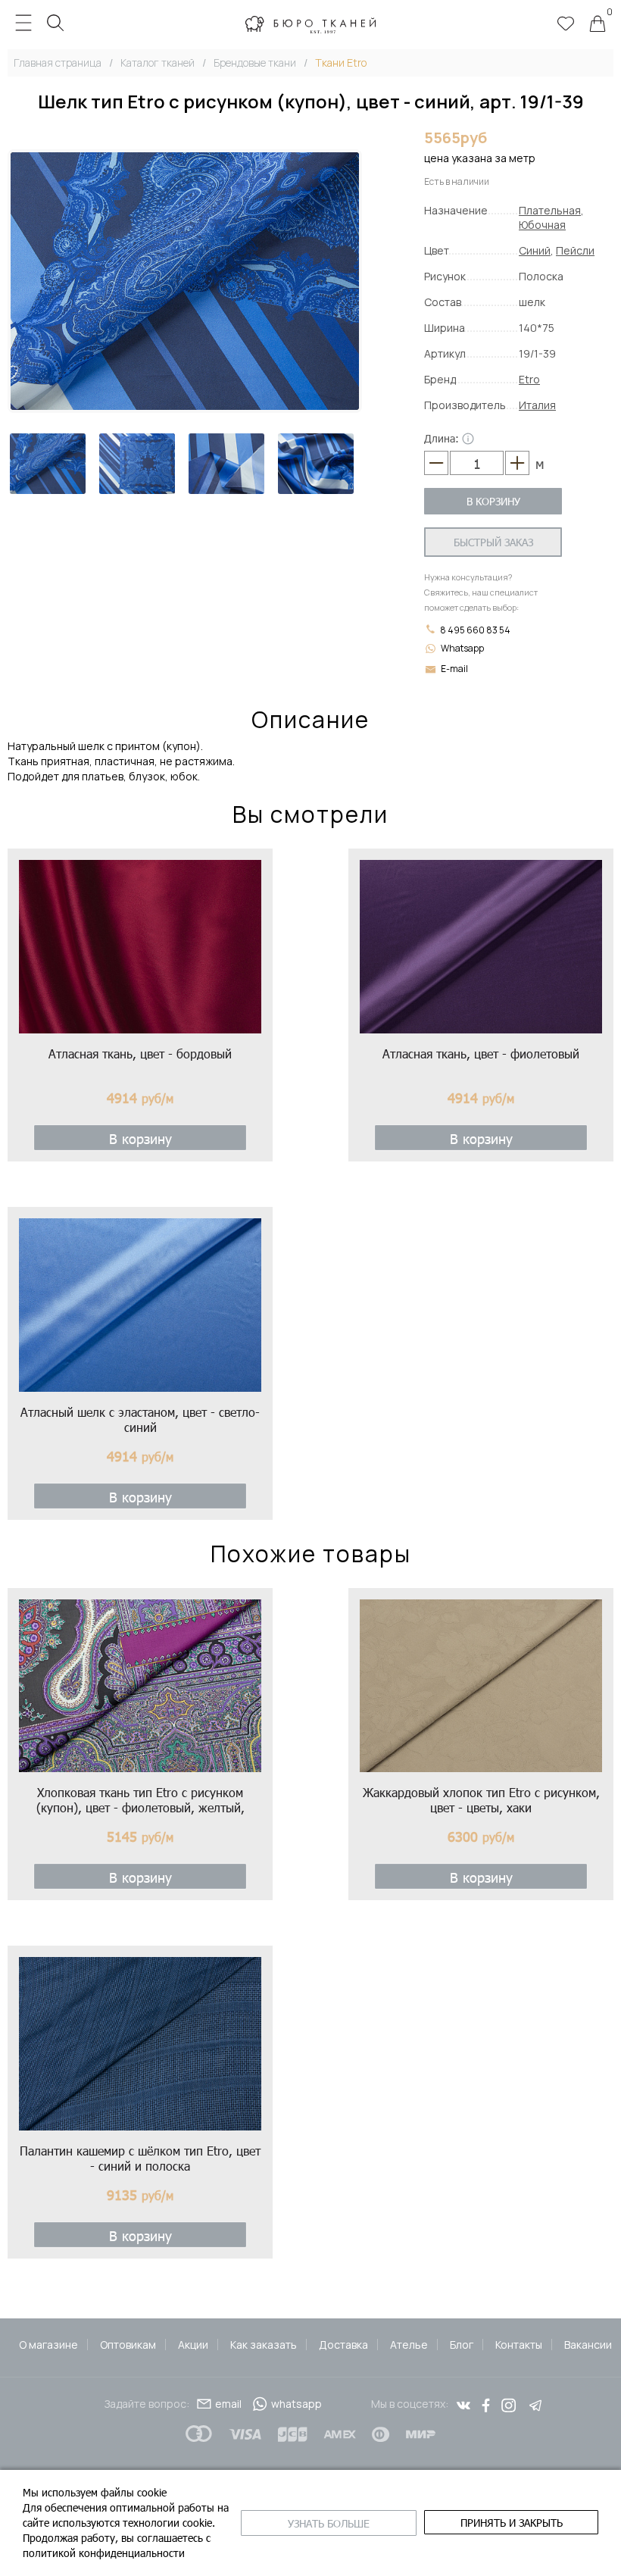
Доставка (343, 2345)
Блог (462, 2345)
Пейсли (575, 250)
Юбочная (542, 225)
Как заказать (264, 2345)
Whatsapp (462, 648)
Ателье (409, 2345)
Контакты (519, 2345)
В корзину (493, 501)
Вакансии (588, 2345)
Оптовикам (128, 2345)
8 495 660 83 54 (474, 630)
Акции (193, 2345)
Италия (537, 405)
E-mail (454, 669)
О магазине (48, 2345)
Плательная (550, 210)
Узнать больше (329, 2523)
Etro (529, 379)
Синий (535, 250)
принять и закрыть (512, 2523)
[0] (598, 25)
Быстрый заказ (493, 542)
